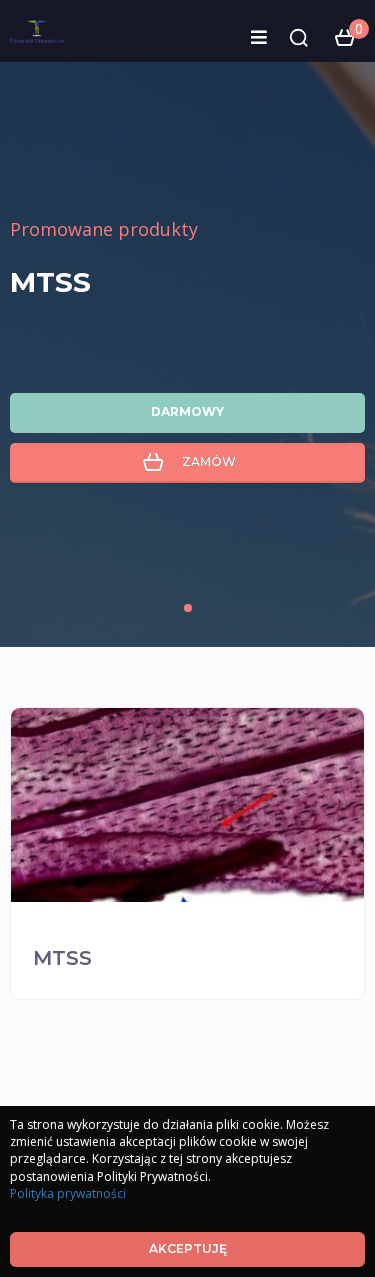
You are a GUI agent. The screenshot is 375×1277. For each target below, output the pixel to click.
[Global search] (299, 38)
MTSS (50, 282)
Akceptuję (188, 1248)
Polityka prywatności (68, 1193)
